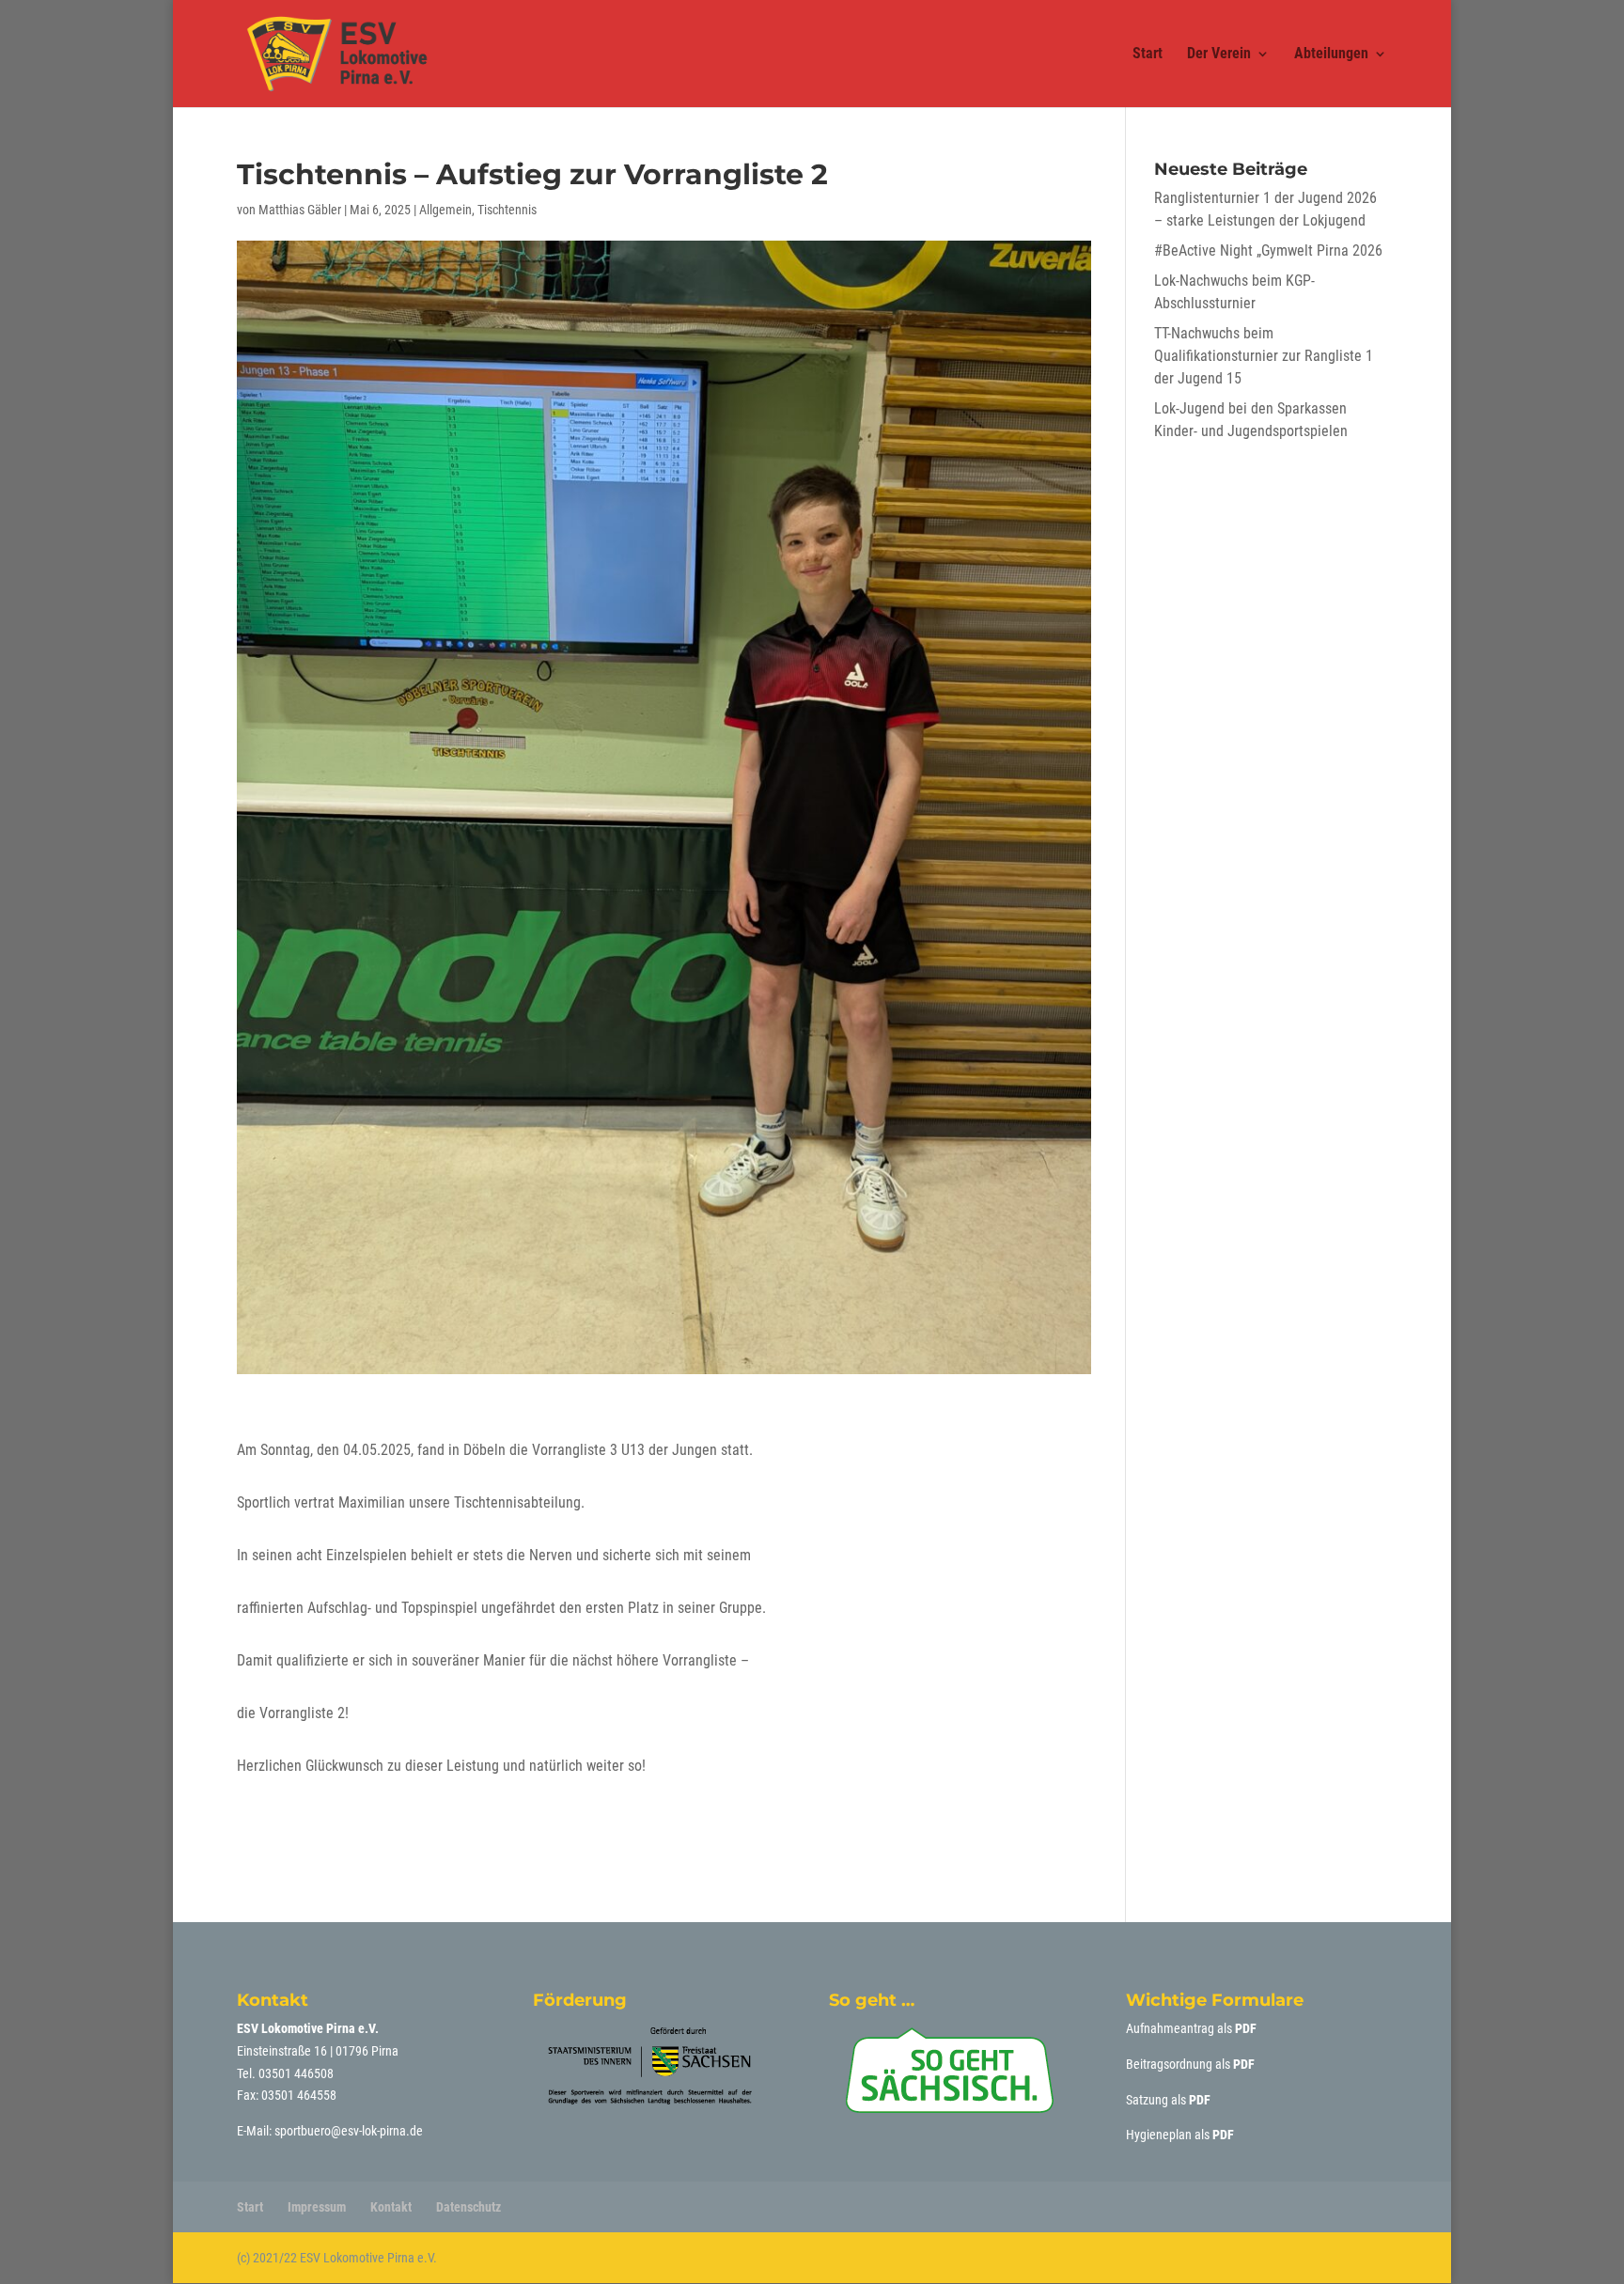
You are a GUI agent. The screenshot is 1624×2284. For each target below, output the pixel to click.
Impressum (317, 2207)
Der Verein (1219, 55)
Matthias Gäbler (300, 210)
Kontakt (391, 2207)
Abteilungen (1331, 55)
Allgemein (445, 210)
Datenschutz (468, 2207)
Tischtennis (507, 210)
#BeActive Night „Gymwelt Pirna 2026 (1268, 250)
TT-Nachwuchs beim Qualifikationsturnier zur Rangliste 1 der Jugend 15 (1264, 356)
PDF (1246, 2028)
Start (1148, 55)
